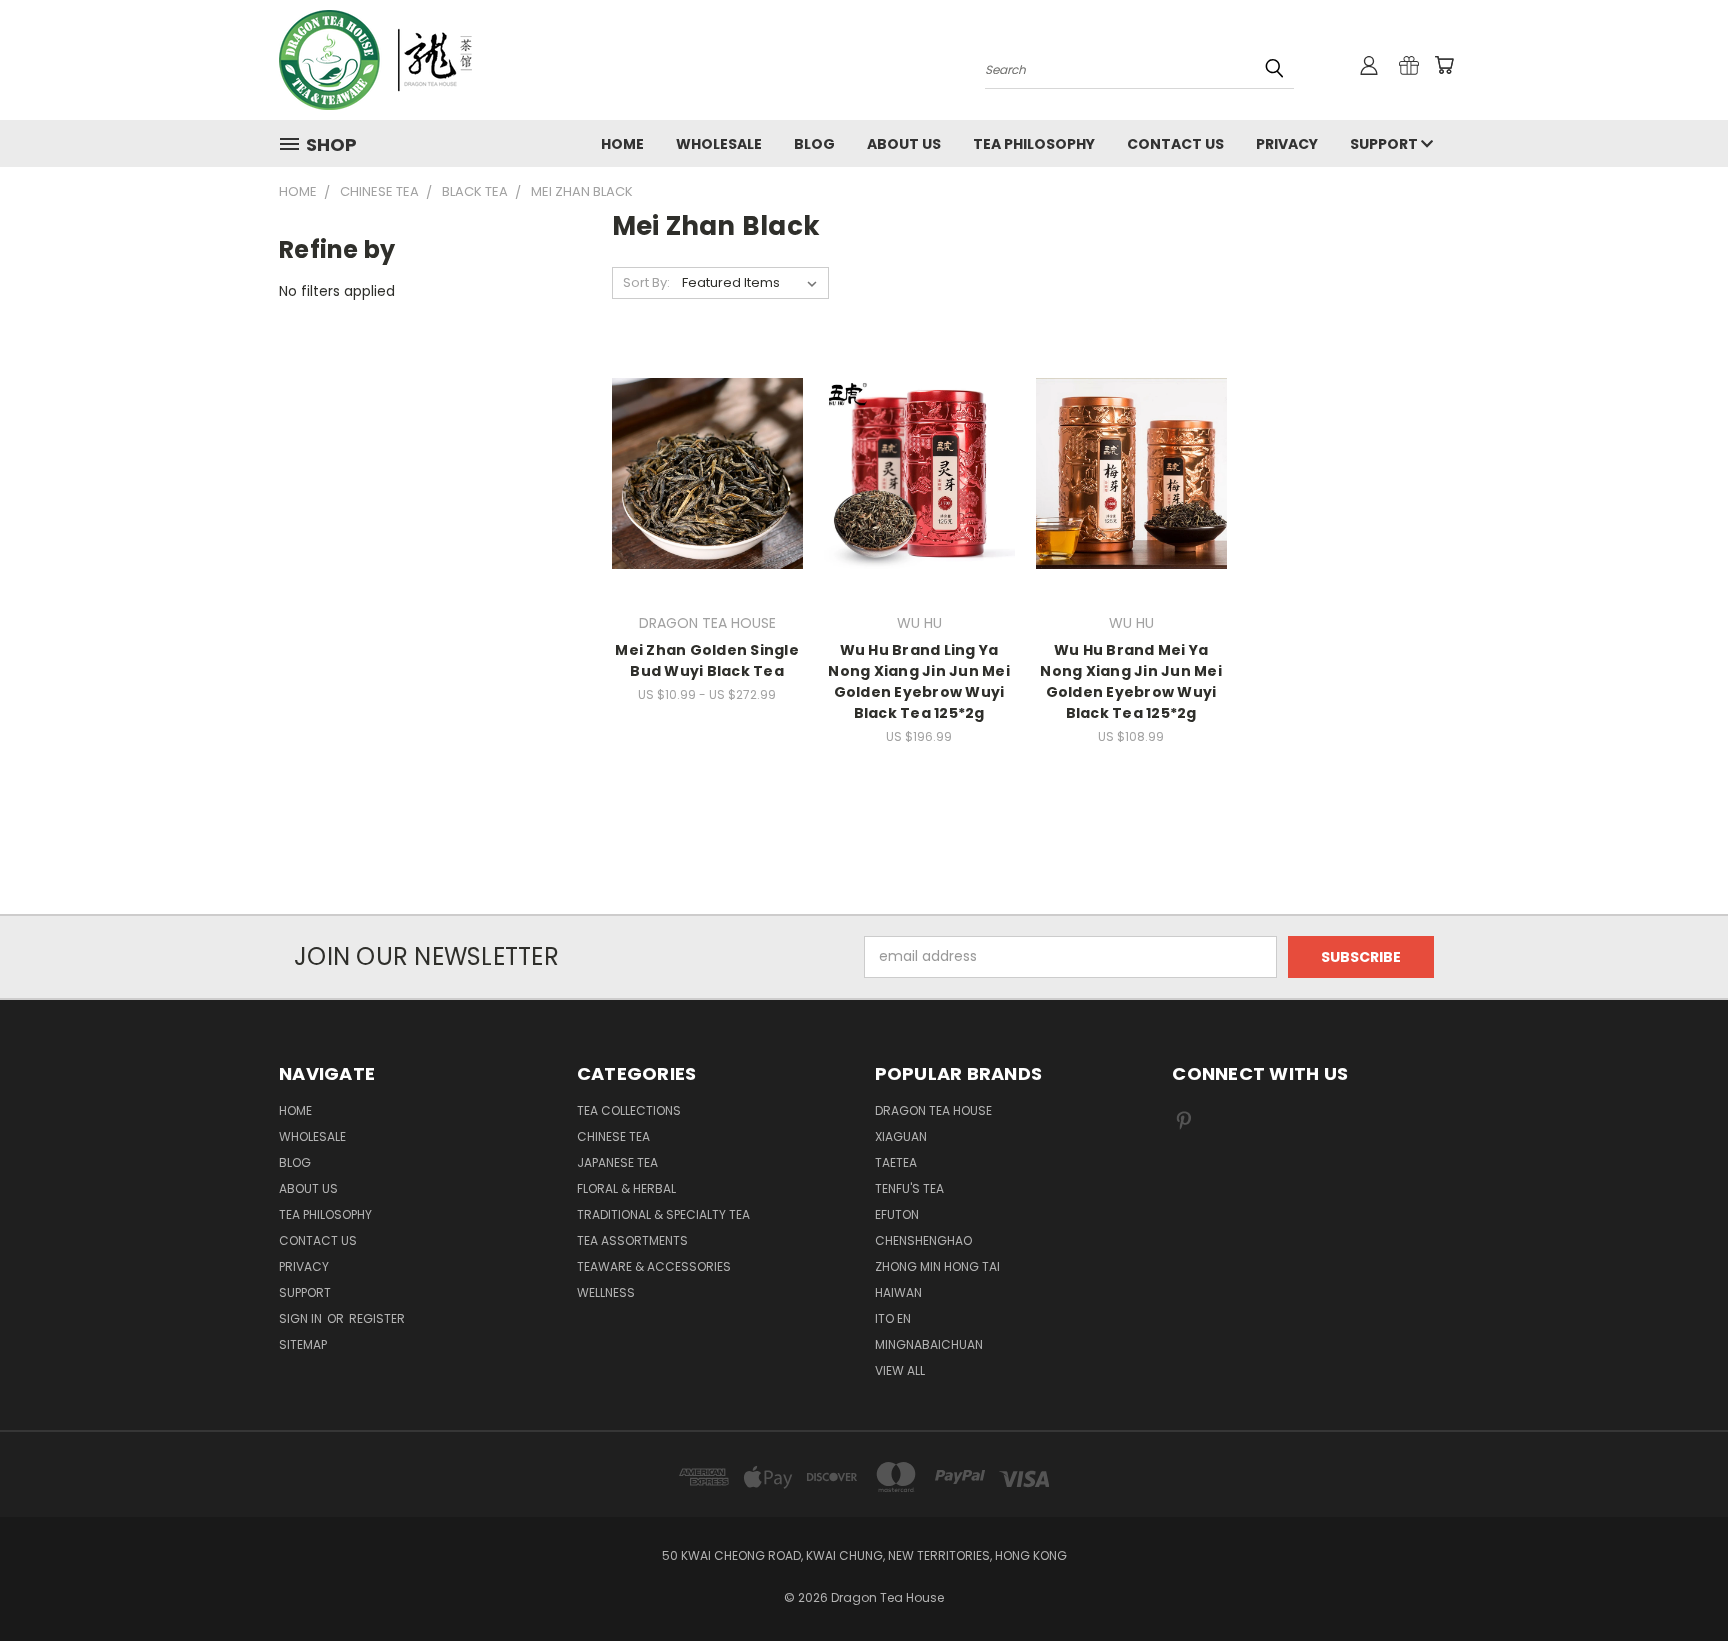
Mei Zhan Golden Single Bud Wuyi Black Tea (707, 660)
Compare (700, 471)
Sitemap (303, 1344)
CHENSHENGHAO (923, 1240)
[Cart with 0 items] (1444, 65)
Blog (814, 144)
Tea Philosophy (1034, 144)
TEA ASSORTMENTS (632, 1240)
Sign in (302, 1318)
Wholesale (719, 144)
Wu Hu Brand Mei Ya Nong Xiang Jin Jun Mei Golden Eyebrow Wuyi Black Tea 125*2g (1131, 681)
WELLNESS (606, 1292)
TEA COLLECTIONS (629, 1110)
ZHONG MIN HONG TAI (937, 1266)
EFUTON (897, 1214)
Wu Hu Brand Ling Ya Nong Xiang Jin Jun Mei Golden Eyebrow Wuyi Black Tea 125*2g (919, 681)
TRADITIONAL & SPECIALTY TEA (663, 1214)
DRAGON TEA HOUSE (933, 1110)
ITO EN (893, 1318)
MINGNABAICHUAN (929, 1344)
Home (622, 144)
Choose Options (707, 508)
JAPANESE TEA (617, 1162)
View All (900, 1370)
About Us (904, 144)
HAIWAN (898, 1292)
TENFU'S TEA (909, 1188)
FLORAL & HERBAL (626, 1188)
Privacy (1287, 144)
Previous (1675, 1578)
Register (377, 1318)
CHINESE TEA (613, 1136)
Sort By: (646, 282)
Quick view (707, 432)
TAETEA (896, 1162)
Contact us (1175, 144)
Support (1385, 144)
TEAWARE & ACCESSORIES (654, 1266)
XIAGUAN (901, 1136)
